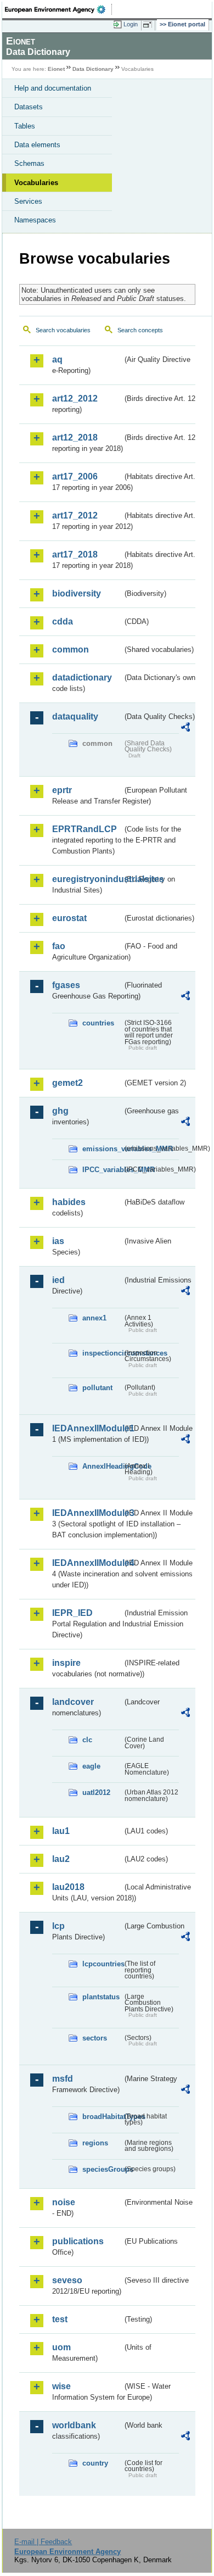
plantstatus (101, 1997)
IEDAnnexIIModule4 (87, 1563)
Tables (25, 126)
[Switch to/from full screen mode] (149, 25)
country (95, 2463)
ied (58, 1280)
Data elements (37, 145)
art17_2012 (75, 515)
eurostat (69, 918)
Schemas (29, 163)
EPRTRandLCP (85, 829)
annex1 (94, 1318)
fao (59, 946)
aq (57, 359)
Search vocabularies (63, 330)
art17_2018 (75, 554)
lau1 (61, 1831)
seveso (67, 2280)
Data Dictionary (93, 69)
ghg (60, 1111)
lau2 (61, 1859)
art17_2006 (75, 476)
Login (131, 24)
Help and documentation (53, 88)
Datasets (29, 107)
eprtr (62, 790)
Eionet (56, 69)
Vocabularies (36, 183)
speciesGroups (102, 2169)
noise (64, 2202)
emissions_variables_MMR (102, 1149)
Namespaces (35, 220)
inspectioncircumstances (102, 1353)
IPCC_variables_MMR (102, 1170)
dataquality (75, 717)
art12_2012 (75, 398)
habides (69, 1202)
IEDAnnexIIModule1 (87, 1428)
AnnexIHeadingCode (102, 1466)
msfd (63, 2079)
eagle (91, 1766)
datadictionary (82, 678)
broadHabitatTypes (102, 2117)
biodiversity (77, 593)
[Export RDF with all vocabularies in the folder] (185, 729)
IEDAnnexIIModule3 (87, 1513)
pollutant (97, 1388)
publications (78, 2241)
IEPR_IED (72, 1613)
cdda (63, 621)
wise (61, 2386)
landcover (73, 1702)
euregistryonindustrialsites (87, 879)
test (60, 2319)
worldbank (74, 2425)
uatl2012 (96, 1792)
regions (95, 2143)
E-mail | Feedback (43, 2542)
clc (87, 1740)
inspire (66, 1663)
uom (61, 2347)
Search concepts (140, 330)
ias (58, 1241)
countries (98, 1023)
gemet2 (67, 1083)
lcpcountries (102, 1964)
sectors (95, 2038)
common (71, 649)
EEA (58, 9)
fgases (66, 985)
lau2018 (68, 1887)
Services (28, 201)
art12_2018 (75, 437)
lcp (58, 1926)
